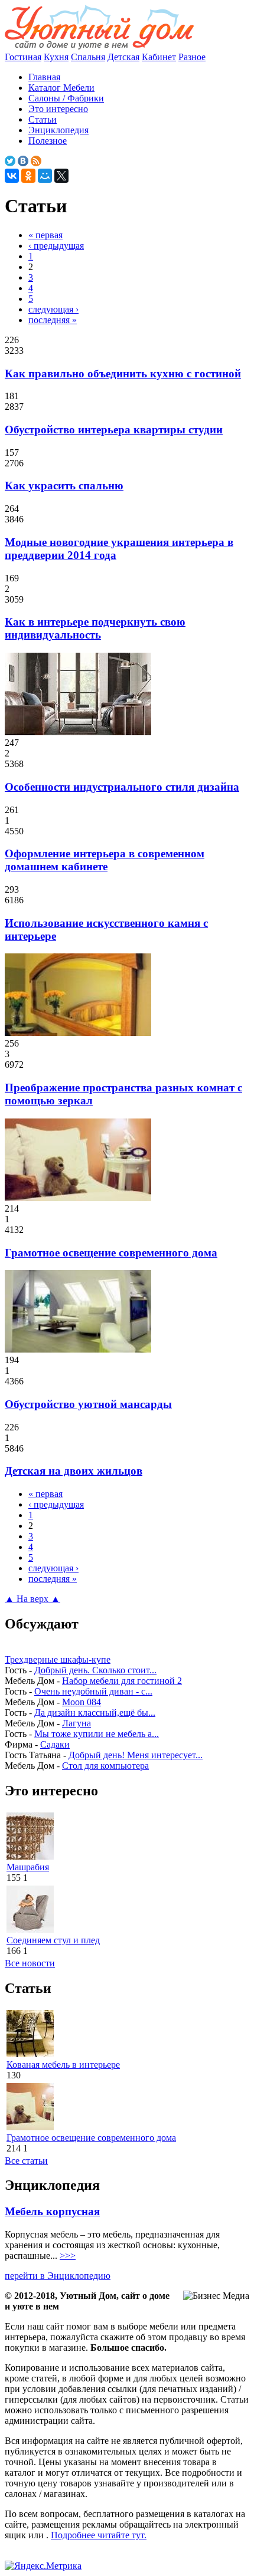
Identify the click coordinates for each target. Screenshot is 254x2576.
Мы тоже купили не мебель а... (97, 1734)
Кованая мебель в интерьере (63, 2065)
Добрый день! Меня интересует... (136, 1755)
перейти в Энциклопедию (58, 2276)
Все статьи (26, 2161)
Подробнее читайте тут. (99, 2535)
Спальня (88, 57)
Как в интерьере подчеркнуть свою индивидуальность (95, 628)
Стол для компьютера (105, 1766)
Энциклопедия (58, 130)
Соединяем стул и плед (53, 1940)
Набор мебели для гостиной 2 (122, 1681)
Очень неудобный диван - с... (93, 1691)
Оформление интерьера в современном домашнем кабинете (105, 860)
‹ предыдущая (56, 246)
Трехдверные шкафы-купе (58, 1659)
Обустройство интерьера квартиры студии (114, 430)
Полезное (48, 141)
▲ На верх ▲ (32, 1599)
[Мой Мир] (45, 176)
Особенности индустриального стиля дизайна (122, 787)
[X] (61, 176)
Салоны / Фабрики (66, 98)
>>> (68, 2256)
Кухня (56, 57)
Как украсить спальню (64, 486)
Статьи (43, 119)
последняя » (53, 320)
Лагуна (76, 1723)
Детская (123, 57)
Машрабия (28, 1867)
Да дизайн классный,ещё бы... (95, 1713)
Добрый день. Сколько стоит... (95, 1670)
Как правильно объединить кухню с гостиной (123, 374)
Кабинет (159, 57)
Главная (44, 77)
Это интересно (58, 109)
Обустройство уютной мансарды (88, 1404)
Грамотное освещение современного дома (111, 1253)
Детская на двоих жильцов (74, 1471)
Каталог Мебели (61, 88)
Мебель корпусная (52, 2211)
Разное (192, 57)
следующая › (53, 309)
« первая (45, 235)
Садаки (55, 1744)
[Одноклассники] (28, 176)
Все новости (30, 1963)
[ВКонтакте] (12, 176)
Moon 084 (82, 1702)
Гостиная (23, 57)
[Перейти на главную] (99, 46)
